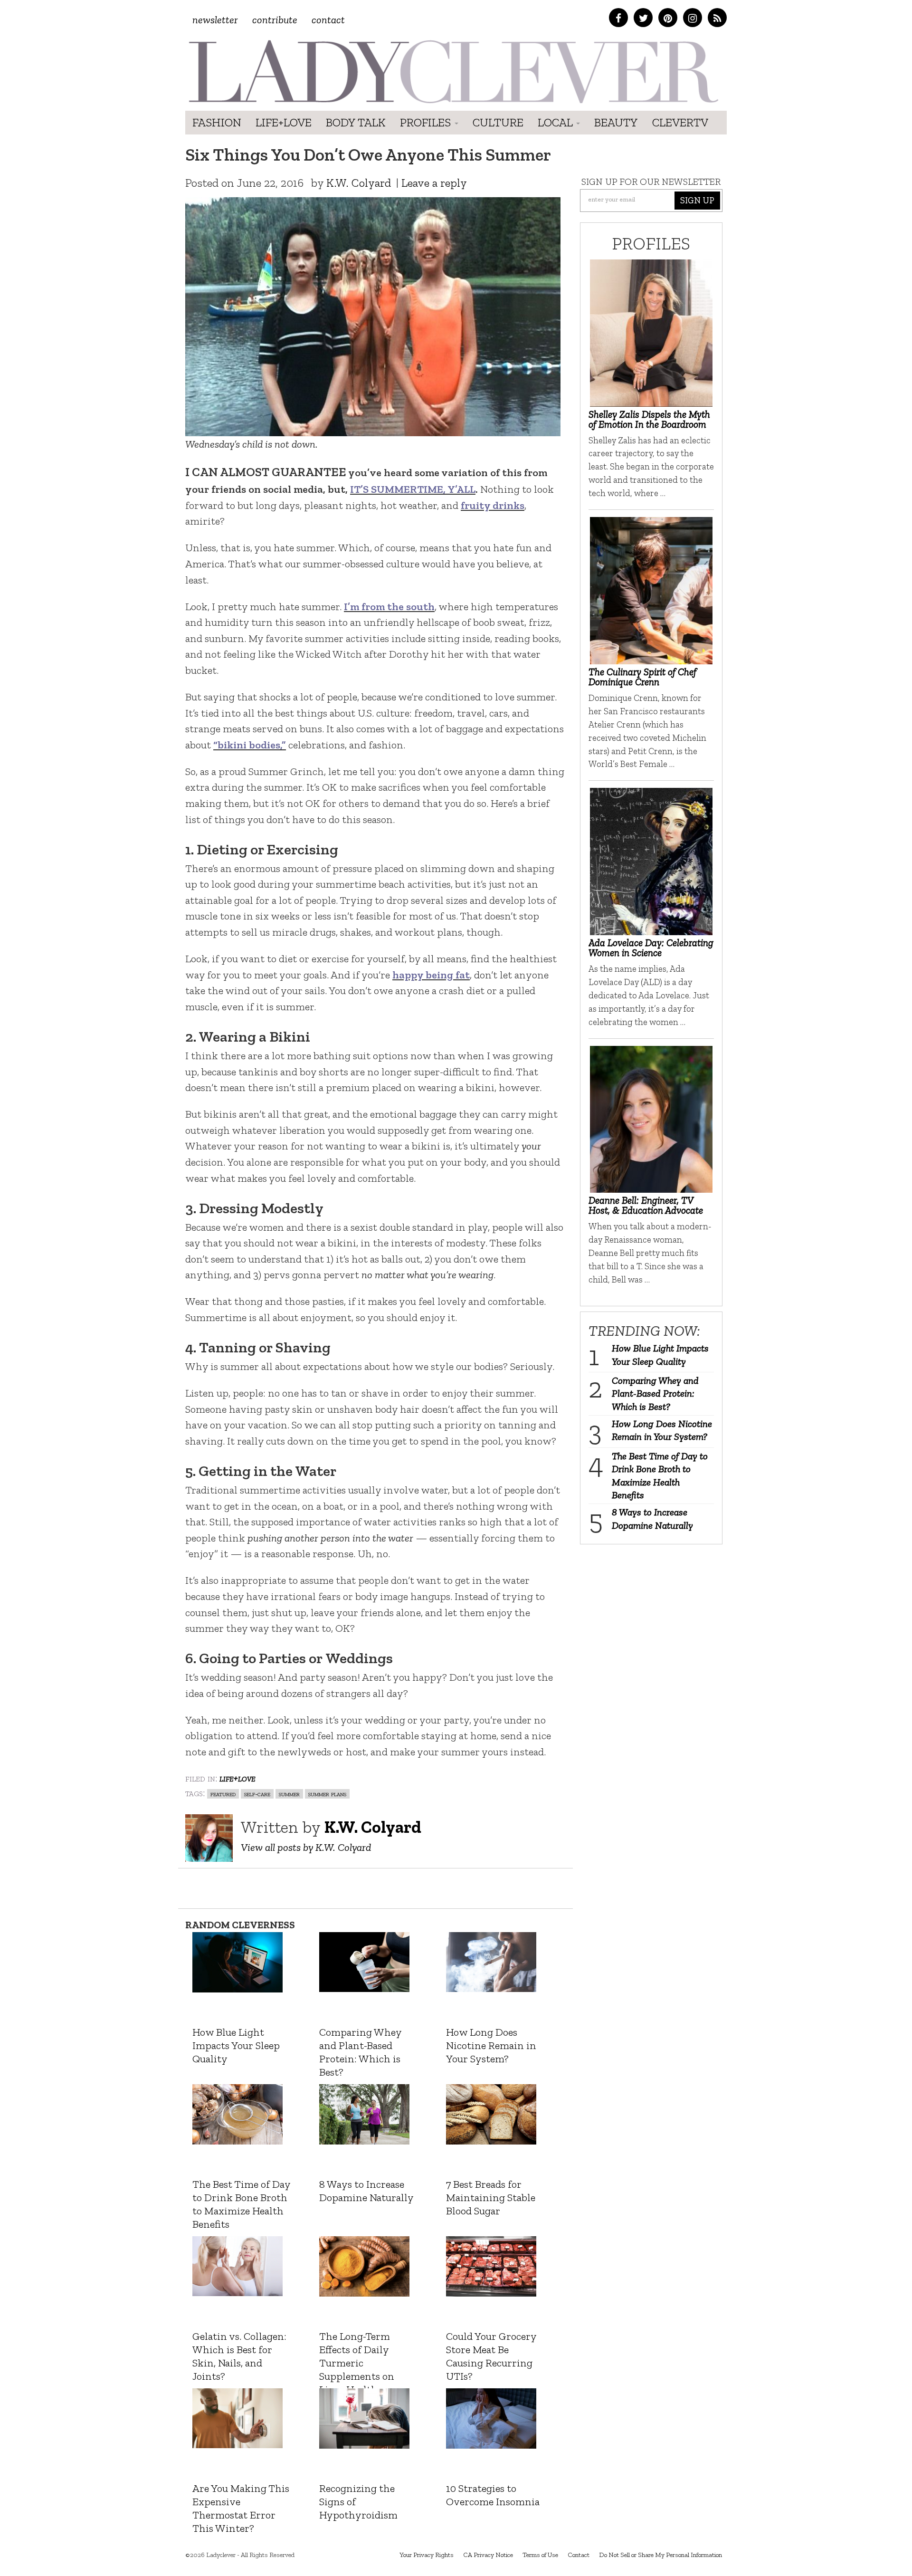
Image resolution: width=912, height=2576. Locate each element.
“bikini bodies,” (250, 745)
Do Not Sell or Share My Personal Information (660, 2555)
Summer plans (327, 1794)
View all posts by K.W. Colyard (306, 1847)
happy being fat (431, 975)
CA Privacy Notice (488, 2555)
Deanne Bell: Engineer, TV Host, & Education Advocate (646, 1205)
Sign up (697, 200)
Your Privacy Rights (427, 2555)
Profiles (427, 122)
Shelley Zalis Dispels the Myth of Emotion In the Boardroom (649, 419)
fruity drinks (493, 505)
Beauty (616, 122)
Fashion (217, 122)
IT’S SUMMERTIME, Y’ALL (413, 489)
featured (223, 1794)
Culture (498, 122)
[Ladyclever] (452, 72)
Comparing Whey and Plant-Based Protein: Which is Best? (655, 1393)
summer (289, 1794)
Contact (328, 20)
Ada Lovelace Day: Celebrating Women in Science (651, 948)
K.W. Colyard (359, 183)
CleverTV (680, 122)
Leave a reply (434, 183)
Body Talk (356, 122)
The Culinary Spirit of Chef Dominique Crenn (642, 677)
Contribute (275, 20)
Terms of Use (540, 2555)
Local (556, 122)
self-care (257, 1794)
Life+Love (284, 122)
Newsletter (215, 20)
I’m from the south (389, 607)
